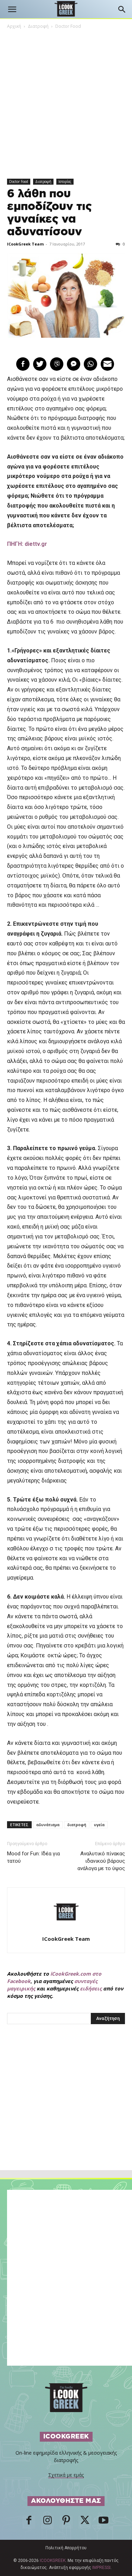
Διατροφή (38, 26)
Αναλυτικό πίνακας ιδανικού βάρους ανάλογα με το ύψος (101, 1861)
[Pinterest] (66, 2522)
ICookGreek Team (25, 244)
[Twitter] (85, 2522)
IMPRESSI (101, 2568)
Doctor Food (68, 26)
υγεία (99, 1825)
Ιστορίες (65, 181)
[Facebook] (29, 2522)
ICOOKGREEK (53, 2561)
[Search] (122, 9)
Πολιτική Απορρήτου (66, 2548)
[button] (12, 9)
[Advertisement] (66, 2112)
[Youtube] (103, 2522)
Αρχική (14, 26)
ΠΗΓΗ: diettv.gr (27, 544)
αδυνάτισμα (48, 1825)
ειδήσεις (91, 1988)
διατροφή (77, 1825)
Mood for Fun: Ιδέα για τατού (33, 1857)
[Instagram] (48, 2522)
